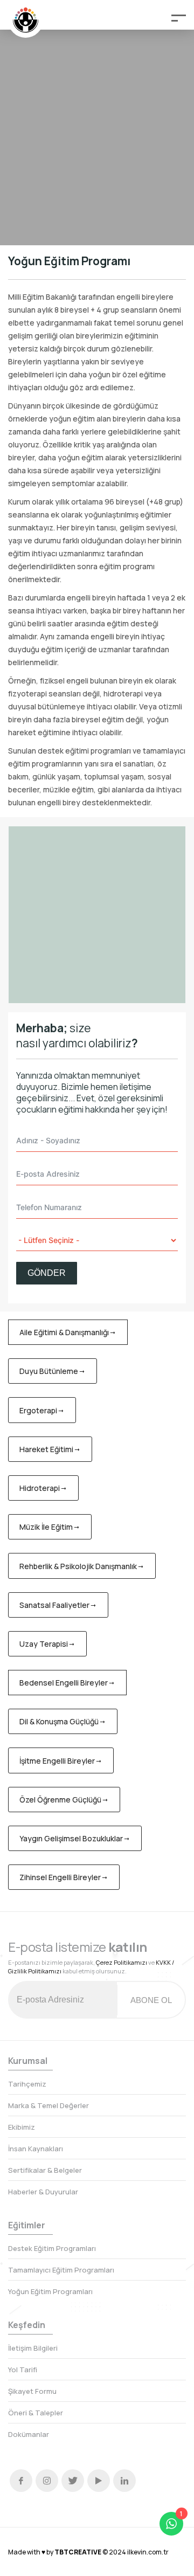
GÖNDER (47, 1273)
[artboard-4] (97, 915)
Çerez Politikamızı (122, 1962)
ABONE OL (151, 2000)
